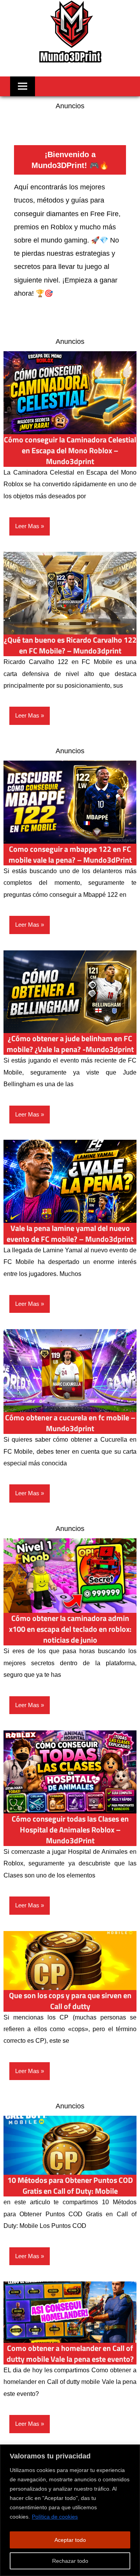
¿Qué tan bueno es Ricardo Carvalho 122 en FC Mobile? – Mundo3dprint (70, 645)
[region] (70, 2510)
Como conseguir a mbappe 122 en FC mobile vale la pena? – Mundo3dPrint (70, 854)
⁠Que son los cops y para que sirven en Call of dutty (70, 2001)
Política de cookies (55, 2517)
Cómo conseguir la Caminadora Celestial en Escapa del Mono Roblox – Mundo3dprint (70, 450)
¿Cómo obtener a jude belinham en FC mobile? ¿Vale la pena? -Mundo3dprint (70, 1044)
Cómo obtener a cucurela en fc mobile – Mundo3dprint (70, 1423)
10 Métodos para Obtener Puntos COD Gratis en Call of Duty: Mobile (70, 2185)
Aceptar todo (70, 2540)
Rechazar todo (70, 2561)
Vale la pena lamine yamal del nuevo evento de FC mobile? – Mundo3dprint (70, 1233)
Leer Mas (27, 526)
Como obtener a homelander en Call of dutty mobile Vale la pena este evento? (70, 2353)
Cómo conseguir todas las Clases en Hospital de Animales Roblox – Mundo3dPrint (70, 1830)
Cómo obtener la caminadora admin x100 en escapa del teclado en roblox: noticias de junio (70, 1629)
